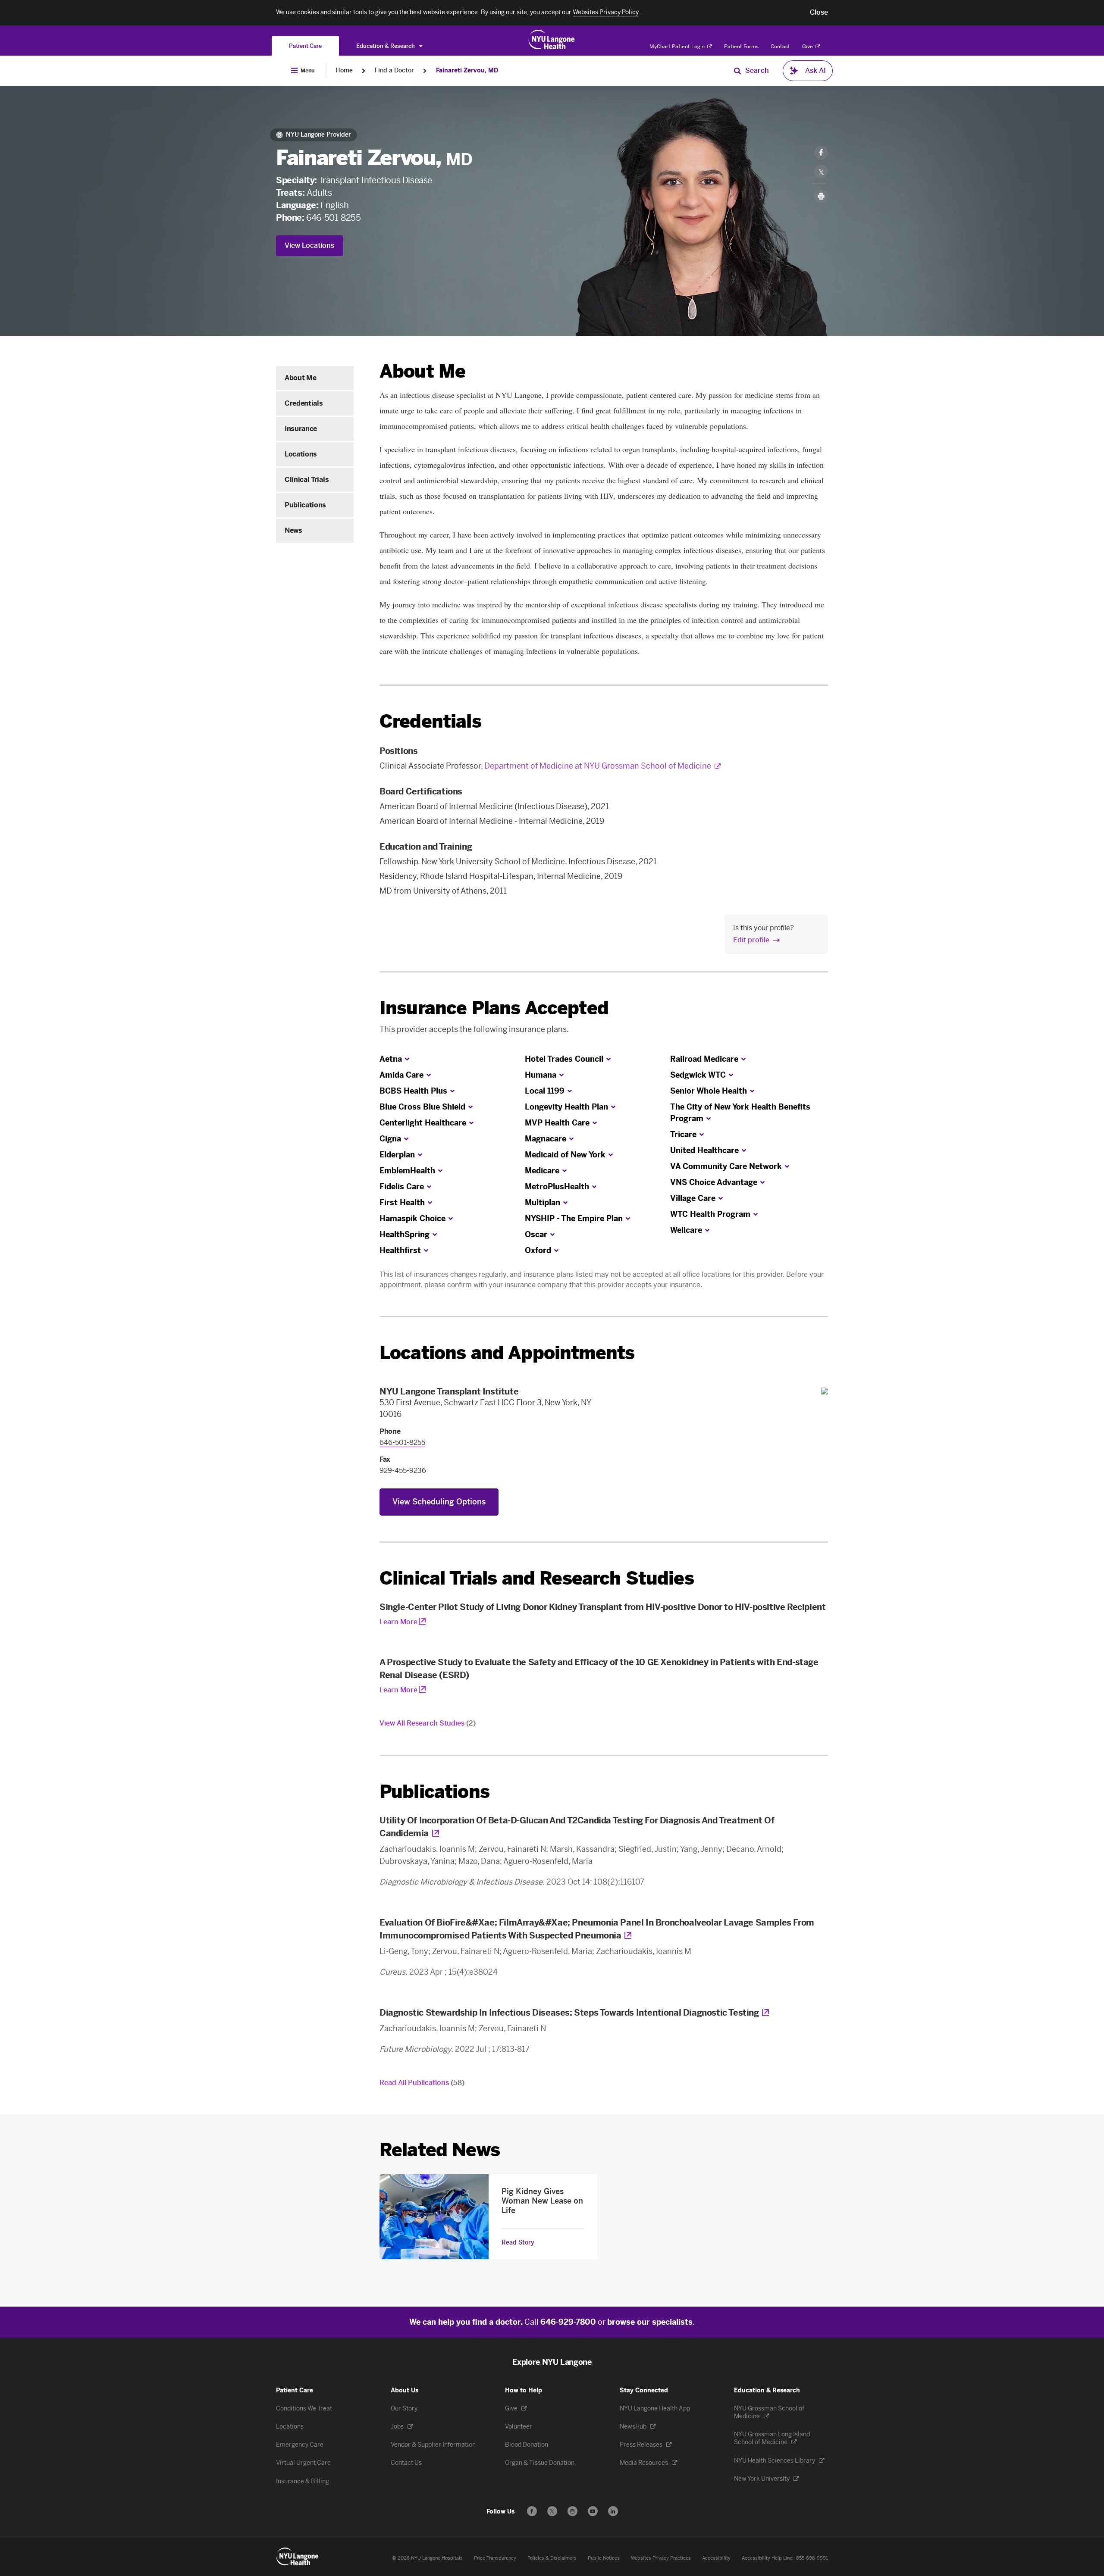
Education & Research (386, 46)
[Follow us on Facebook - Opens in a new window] (532, 2511)
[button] (819, 13)
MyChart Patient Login (678, 47)
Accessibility (716, 2558)
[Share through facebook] (821, 153)
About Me (300, 378)
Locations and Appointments (507, 1353)
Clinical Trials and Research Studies (537, 1578)
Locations (301, 454)
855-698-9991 (812, 2558)
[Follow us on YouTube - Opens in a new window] (593, 2511)
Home (344, 70)
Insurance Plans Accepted (494, 1008)
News (293, 530)
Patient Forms (741, 47)
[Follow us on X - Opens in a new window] (552, 2511)
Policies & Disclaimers (552, 2558)
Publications (305, 505)
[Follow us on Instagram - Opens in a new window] (572, 2511)
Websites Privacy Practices (661, 2558)
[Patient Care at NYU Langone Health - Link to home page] (552, 40)
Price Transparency (495, 2558)
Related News (440, 2150)
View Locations (309, 245)
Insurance (301, 429)
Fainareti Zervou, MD (467, 70)
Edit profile (751, 940)
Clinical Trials (307, 480)
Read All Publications (422, 2083)
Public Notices (604, 2558)
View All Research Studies (428, 1723)
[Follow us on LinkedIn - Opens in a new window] (613, 2511)
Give (808, 47)
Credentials (304, 403)
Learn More (398, 1622)
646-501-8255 (333, 218)
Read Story (518, 2243)
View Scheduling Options (439, 1502)
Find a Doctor (394, 70)
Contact (780, 47)
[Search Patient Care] (737, 71)
